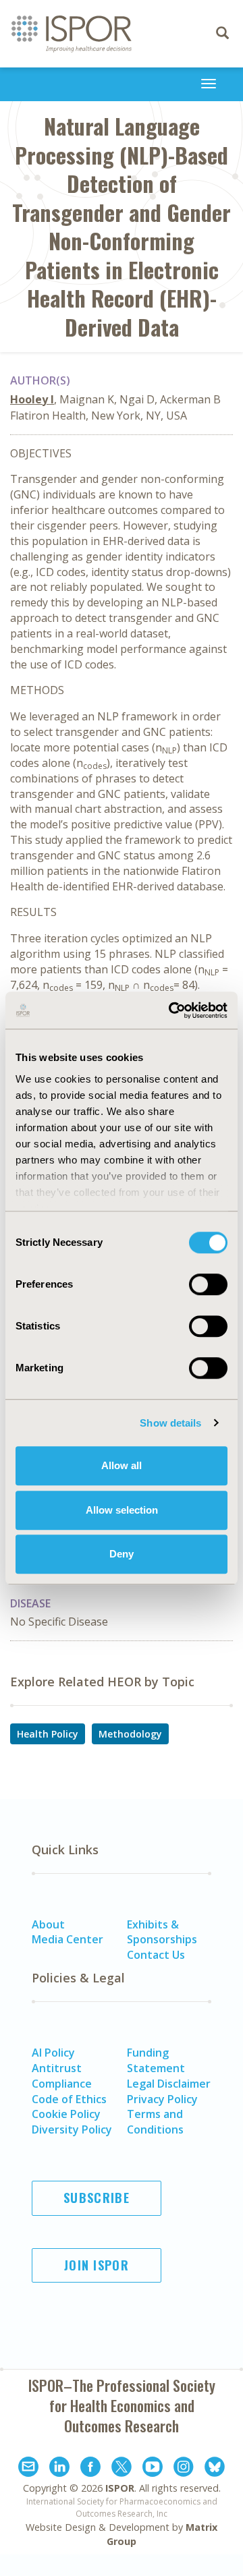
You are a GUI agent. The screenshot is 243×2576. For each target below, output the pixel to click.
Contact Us (156, 1955)
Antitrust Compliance (62, 2076)
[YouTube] (153, 2469)
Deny (122, 1554)
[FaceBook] (90, 2469)
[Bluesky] (215, 2469)
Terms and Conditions (155, 2122)
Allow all (122, 1465)
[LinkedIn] (59, 2469)
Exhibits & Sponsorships (162, 1932)
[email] (28, 2469)
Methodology (130, 1734)
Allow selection (122, 1510)
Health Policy (48, 1734)
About (48, 1924)
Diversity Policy (72, 2129)
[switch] (208, 1284)
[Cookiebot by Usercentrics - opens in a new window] (171, 1010)
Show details (170, 1423)
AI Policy (53, 2053)
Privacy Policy (162, 2099)
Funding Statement (156, 2060)
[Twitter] (122, 2469)
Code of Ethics (69, 2099)
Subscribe (97, 2198)
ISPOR (120, 2488)
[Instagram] (184, 2469)
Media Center (67, 1939)
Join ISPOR (97, 2265)
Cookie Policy (66, 2114)
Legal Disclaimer (169, 2084)
